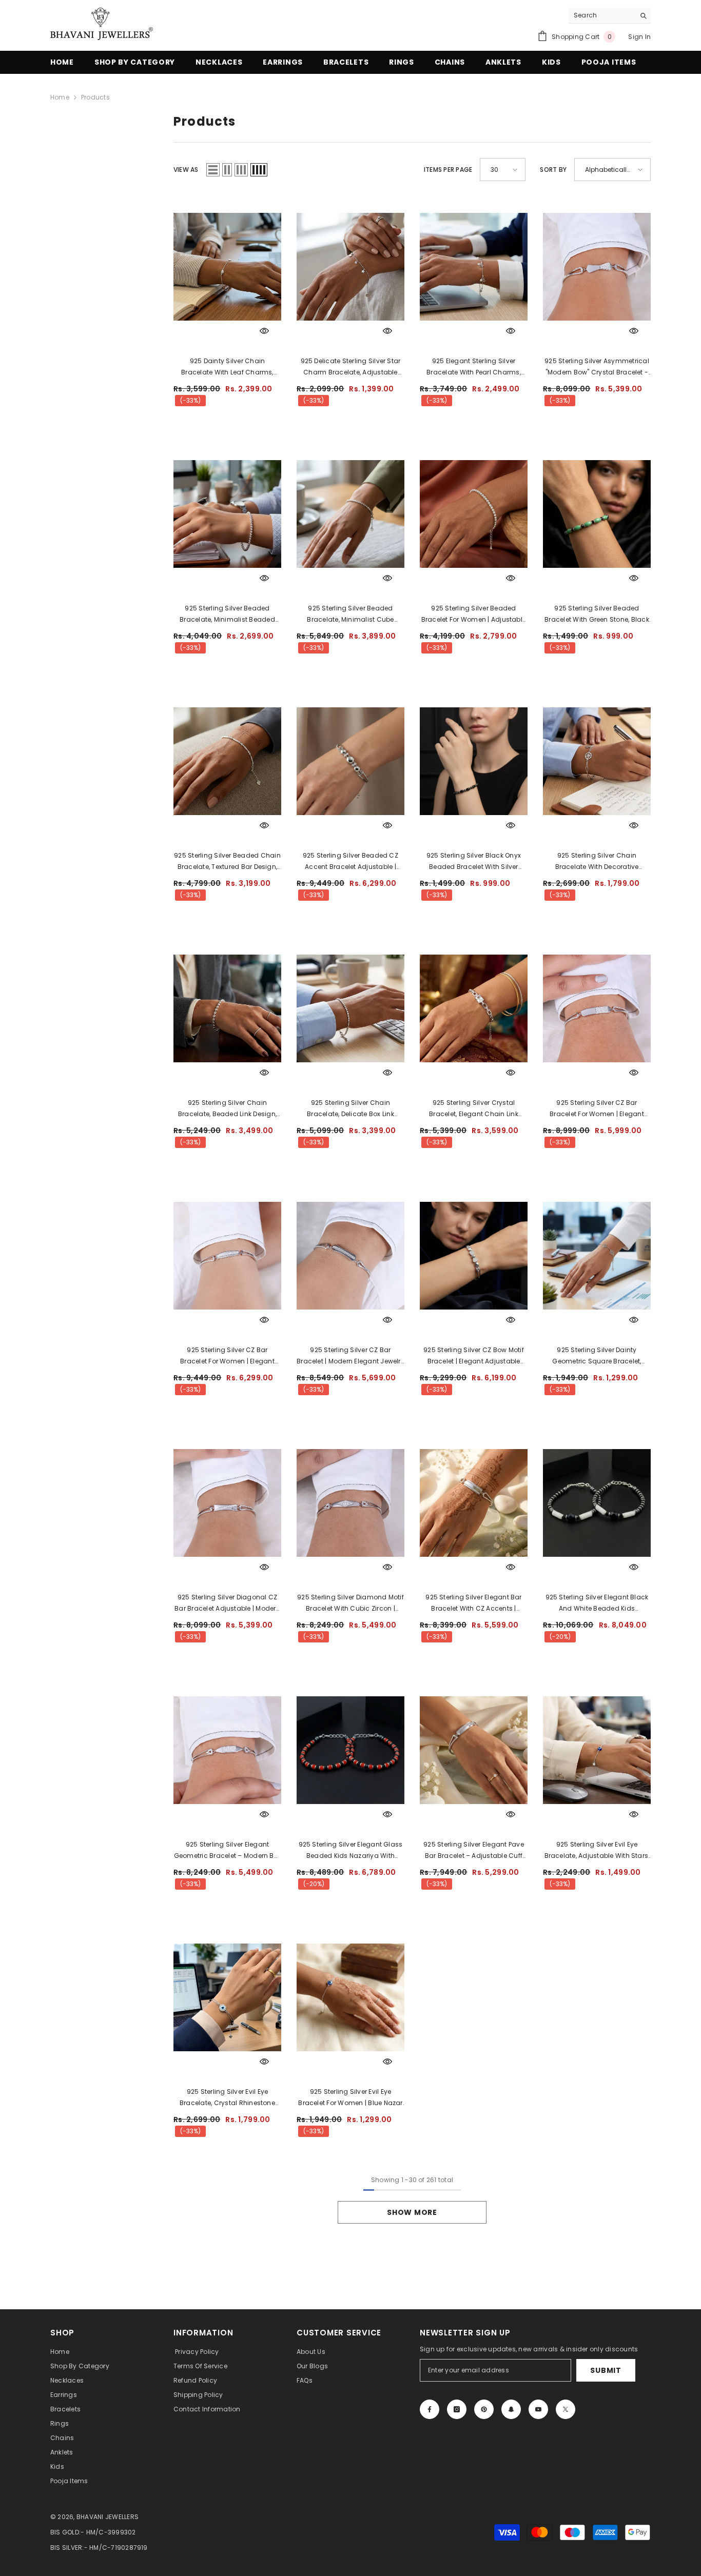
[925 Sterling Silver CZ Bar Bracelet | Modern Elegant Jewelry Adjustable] (350, 1255)
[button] (213, 170)
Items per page (448, 170)
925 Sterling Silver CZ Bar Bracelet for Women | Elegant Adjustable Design (597, 1109)
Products (95, 97)
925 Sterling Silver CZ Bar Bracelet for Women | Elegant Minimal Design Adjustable (227, 1356)
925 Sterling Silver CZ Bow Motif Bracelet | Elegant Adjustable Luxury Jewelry (474, 1356)
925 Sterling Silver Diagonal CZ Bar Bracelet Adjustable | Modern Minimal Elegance (227, 1603)
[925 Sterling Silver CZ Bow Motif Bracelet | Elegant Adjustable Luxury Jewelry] (474, 1255)
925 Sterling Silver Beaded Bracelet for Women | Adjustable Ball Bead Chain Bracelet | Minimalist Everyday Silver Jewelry (474, 615)
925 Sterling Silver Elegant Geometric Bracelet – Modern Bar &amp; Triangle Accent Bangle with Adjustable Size (227, 1851)
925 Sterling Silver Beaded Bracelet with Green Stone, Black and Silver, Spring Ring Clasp (597, 615)
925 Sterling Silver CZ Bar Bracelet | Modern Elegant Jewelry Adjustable (350, 1356)
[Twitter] (566, 2409)
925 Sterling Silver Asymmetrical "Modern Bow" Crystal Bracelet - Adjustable (597, 367)
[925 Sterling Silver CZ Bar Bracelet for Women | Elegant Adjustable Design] (597, 1008)
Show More (412, 2212)
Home (60, 97)
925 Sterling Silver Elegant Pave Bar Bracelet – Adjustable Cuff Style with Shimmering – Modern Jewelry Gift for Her (473, 1851)
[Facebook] (430, 2409)
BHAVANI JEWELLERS (108, 2517)
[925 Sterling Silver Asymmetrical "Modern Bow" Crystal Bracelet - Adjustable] (597, 266)
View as (186, 170)
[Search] (610, 16)
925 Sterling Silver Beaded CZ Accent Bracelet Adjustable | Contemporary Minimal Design (350, 862)
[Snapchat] (511, 2409)
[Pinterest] (484, 2409)
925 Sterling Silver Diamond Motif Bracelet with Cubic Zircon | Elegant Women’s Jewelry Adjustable (350, 1603)
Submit (606, 2370)
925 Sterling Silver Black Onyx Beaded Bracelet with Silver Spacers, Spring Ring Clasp (474, 862)
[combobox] (602, 15)
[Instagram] (457, 2409)
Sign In (639, 37)
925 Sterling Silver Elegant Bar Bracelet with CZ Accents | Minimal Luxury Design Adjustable (473, 1603)
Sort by (553, 170)
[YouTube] (538, 2409)
